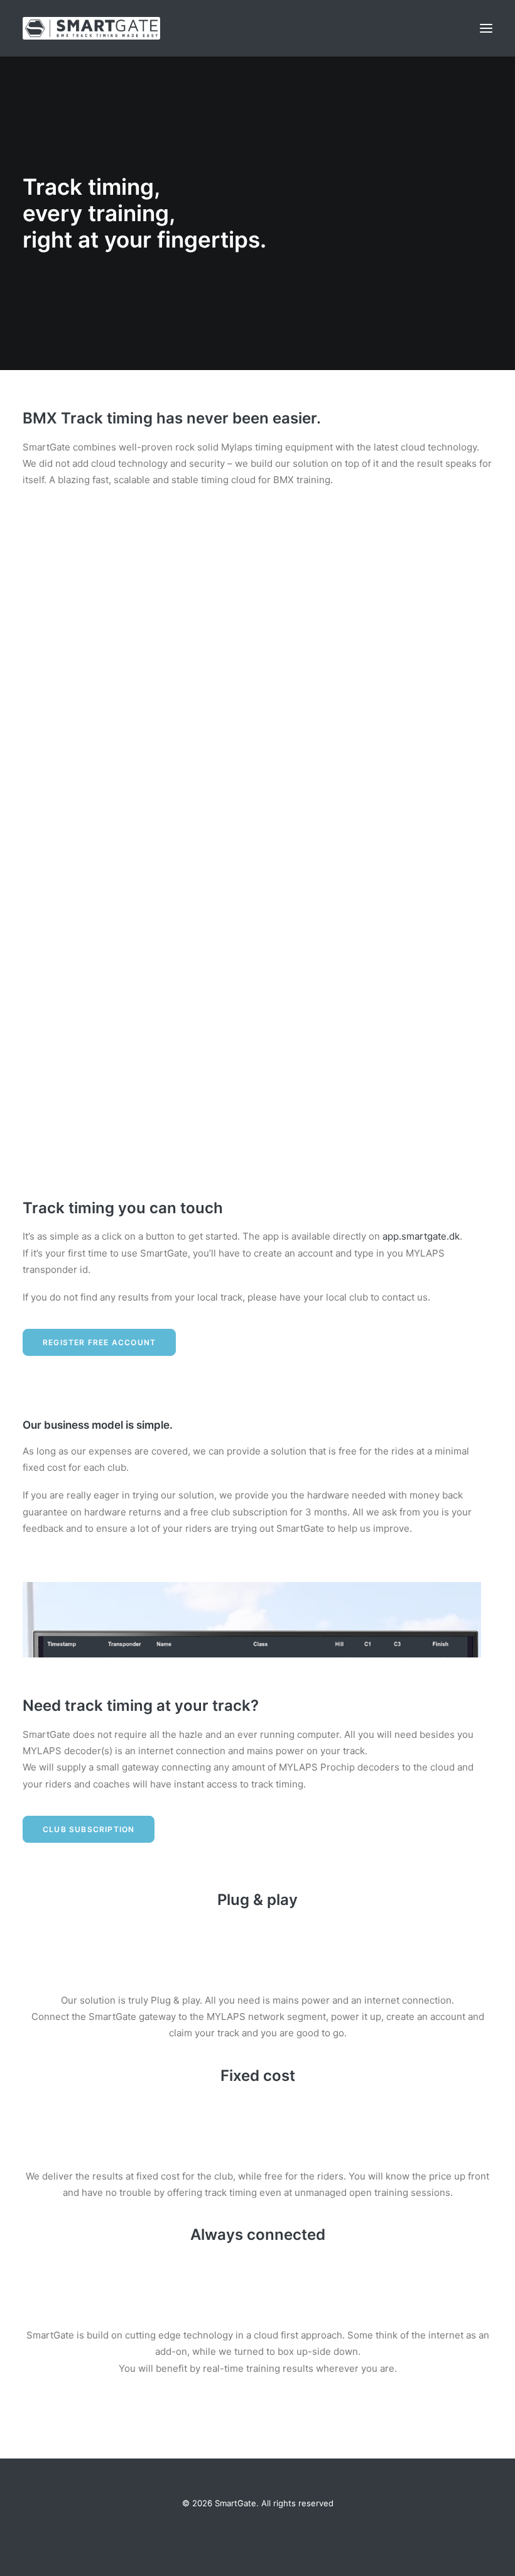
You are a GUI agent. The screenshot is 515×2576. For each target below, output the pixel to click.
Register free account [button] (99, 1342)
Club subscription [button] (89, 1829)
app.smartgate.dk (421, 1236)
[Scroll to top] (491, 2551)
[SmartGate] (91, 28)
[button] (486, 28)
